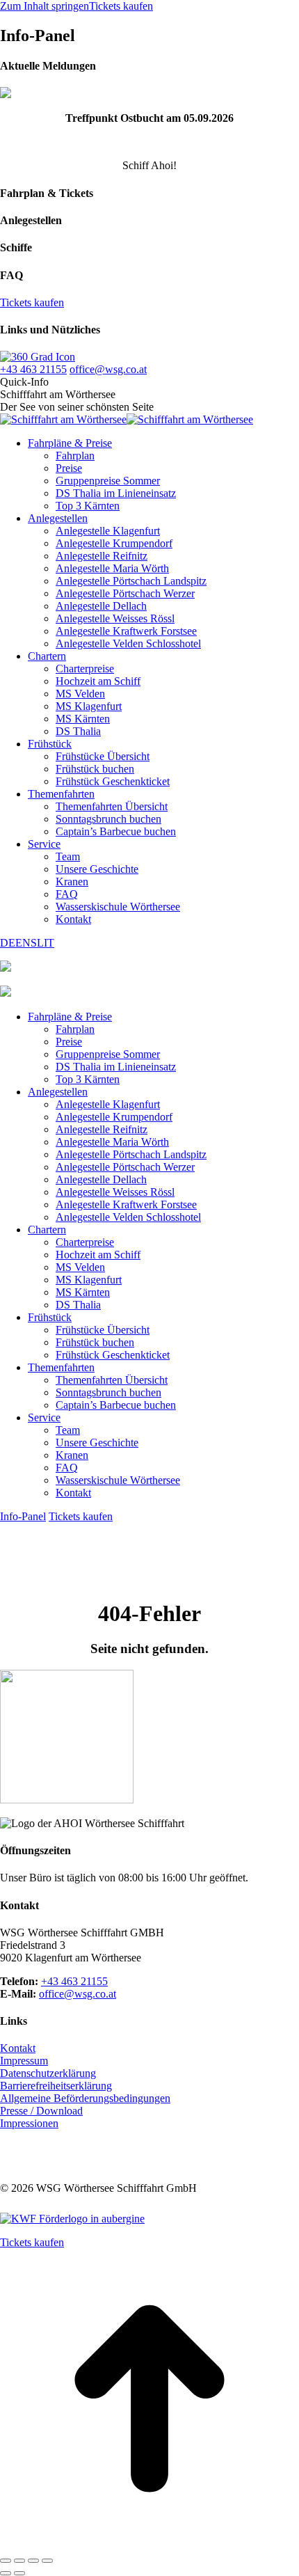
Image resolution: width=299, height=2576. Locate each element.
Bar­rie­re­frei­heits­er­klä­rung (56, 2086)
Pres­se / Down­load (41, 2111)
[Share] (19, 2561)
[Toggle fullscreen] (33, 2561)
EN (23, 943)
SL (37, 943)
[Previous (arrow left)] (6, 2573)
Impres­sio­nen (29, 2123)
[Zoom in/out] (47, 2561)
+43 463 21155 (33, 369)
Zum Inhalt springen (45, 6)
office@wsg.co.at (108, 369)
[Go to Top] (149, 2544)
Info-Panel (23, 1516)
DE (8, 943)
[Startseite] (6, 993)
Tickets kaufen (121, 6)
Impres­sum (24, 2061)
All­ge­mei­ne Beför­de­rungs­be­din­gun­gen (85, 2098)
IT (49, 943)
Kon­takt (18, 2048)
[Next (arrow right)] (19, 2573)
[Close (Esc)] (6, 2561)
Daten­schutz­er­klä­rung (48, 2073)
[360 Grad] (38, 357)
